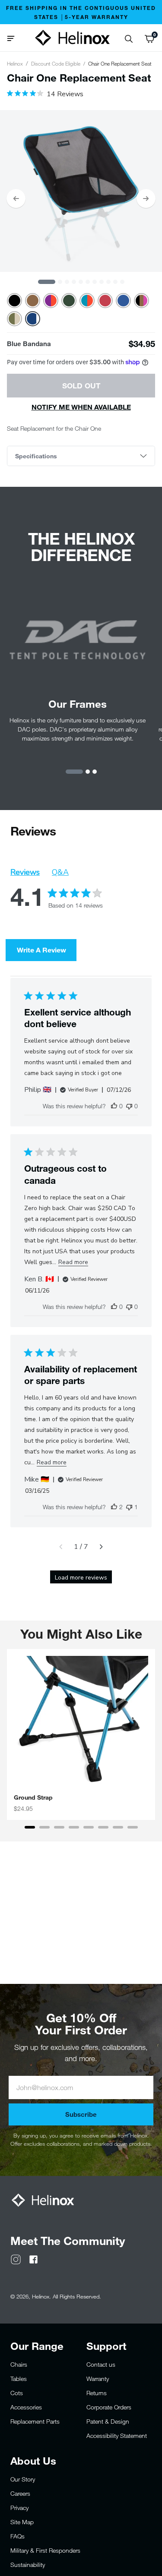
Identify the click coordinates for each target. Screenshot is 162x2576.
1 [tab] (47, 282)
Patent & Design (108, 2421)
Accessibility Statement (117, 2436)
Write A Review (41, 950)
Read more (73, 1262)
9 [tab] (108, 282)
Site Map (22, 2522)
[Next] (146, 199)
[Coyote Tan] (33, 301)
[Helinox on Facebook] (33, 2259)
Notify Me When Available (81, 407)
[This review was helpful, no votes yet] (114, 1106)
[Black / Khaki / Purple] (141, 301)
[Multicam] (14, 319)
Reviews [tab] (25, 872)
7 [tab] (95, 282)
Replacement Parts (35, 2421)
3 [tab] (67, 282)
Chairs (19, 2364)
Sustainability (28, 2565)
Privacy (19, 2508)
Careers (20, 2493)
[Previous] (16, 199)
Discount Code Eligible (56, 63)
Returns (97, 2393)
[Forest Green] (69, 301)
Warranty (98, 2379)
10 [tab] (115, 282)
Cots (17, 2393)
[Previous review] (61, 1547)
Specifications (36, 456)
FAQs (17, 2536)
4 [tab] (74, 282)
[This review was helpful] (114, 1507)
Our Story (23, 2479)
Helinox (15, 63)
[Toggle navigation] (14, 38)
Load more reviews (81, 1578)
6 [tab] (88, 282)
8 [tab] (102, 282)
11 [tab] (122, 282)
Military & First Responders (45, 2550)
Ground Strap (33, 1797)
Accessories (26, 2407)
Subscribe (81, 2114)
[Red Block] (105, 301)
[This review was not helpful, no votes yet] (129, 1106)
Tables (19, 2379)
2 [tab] (60, 282)
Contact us (101, 2364)
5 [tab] (81, 282)
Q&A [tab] (60, 872)
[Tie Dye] (51, 301)
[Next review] (101, 1547)
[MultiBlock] (87, 301)
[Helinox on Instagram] (16, 2259)
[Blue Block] (123, 301)
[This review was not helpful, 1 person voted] (129, 1507)
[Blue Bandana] (33, 319)
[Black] (14, 301)
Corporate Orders (109, 2407)
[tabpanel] (81, 191)
